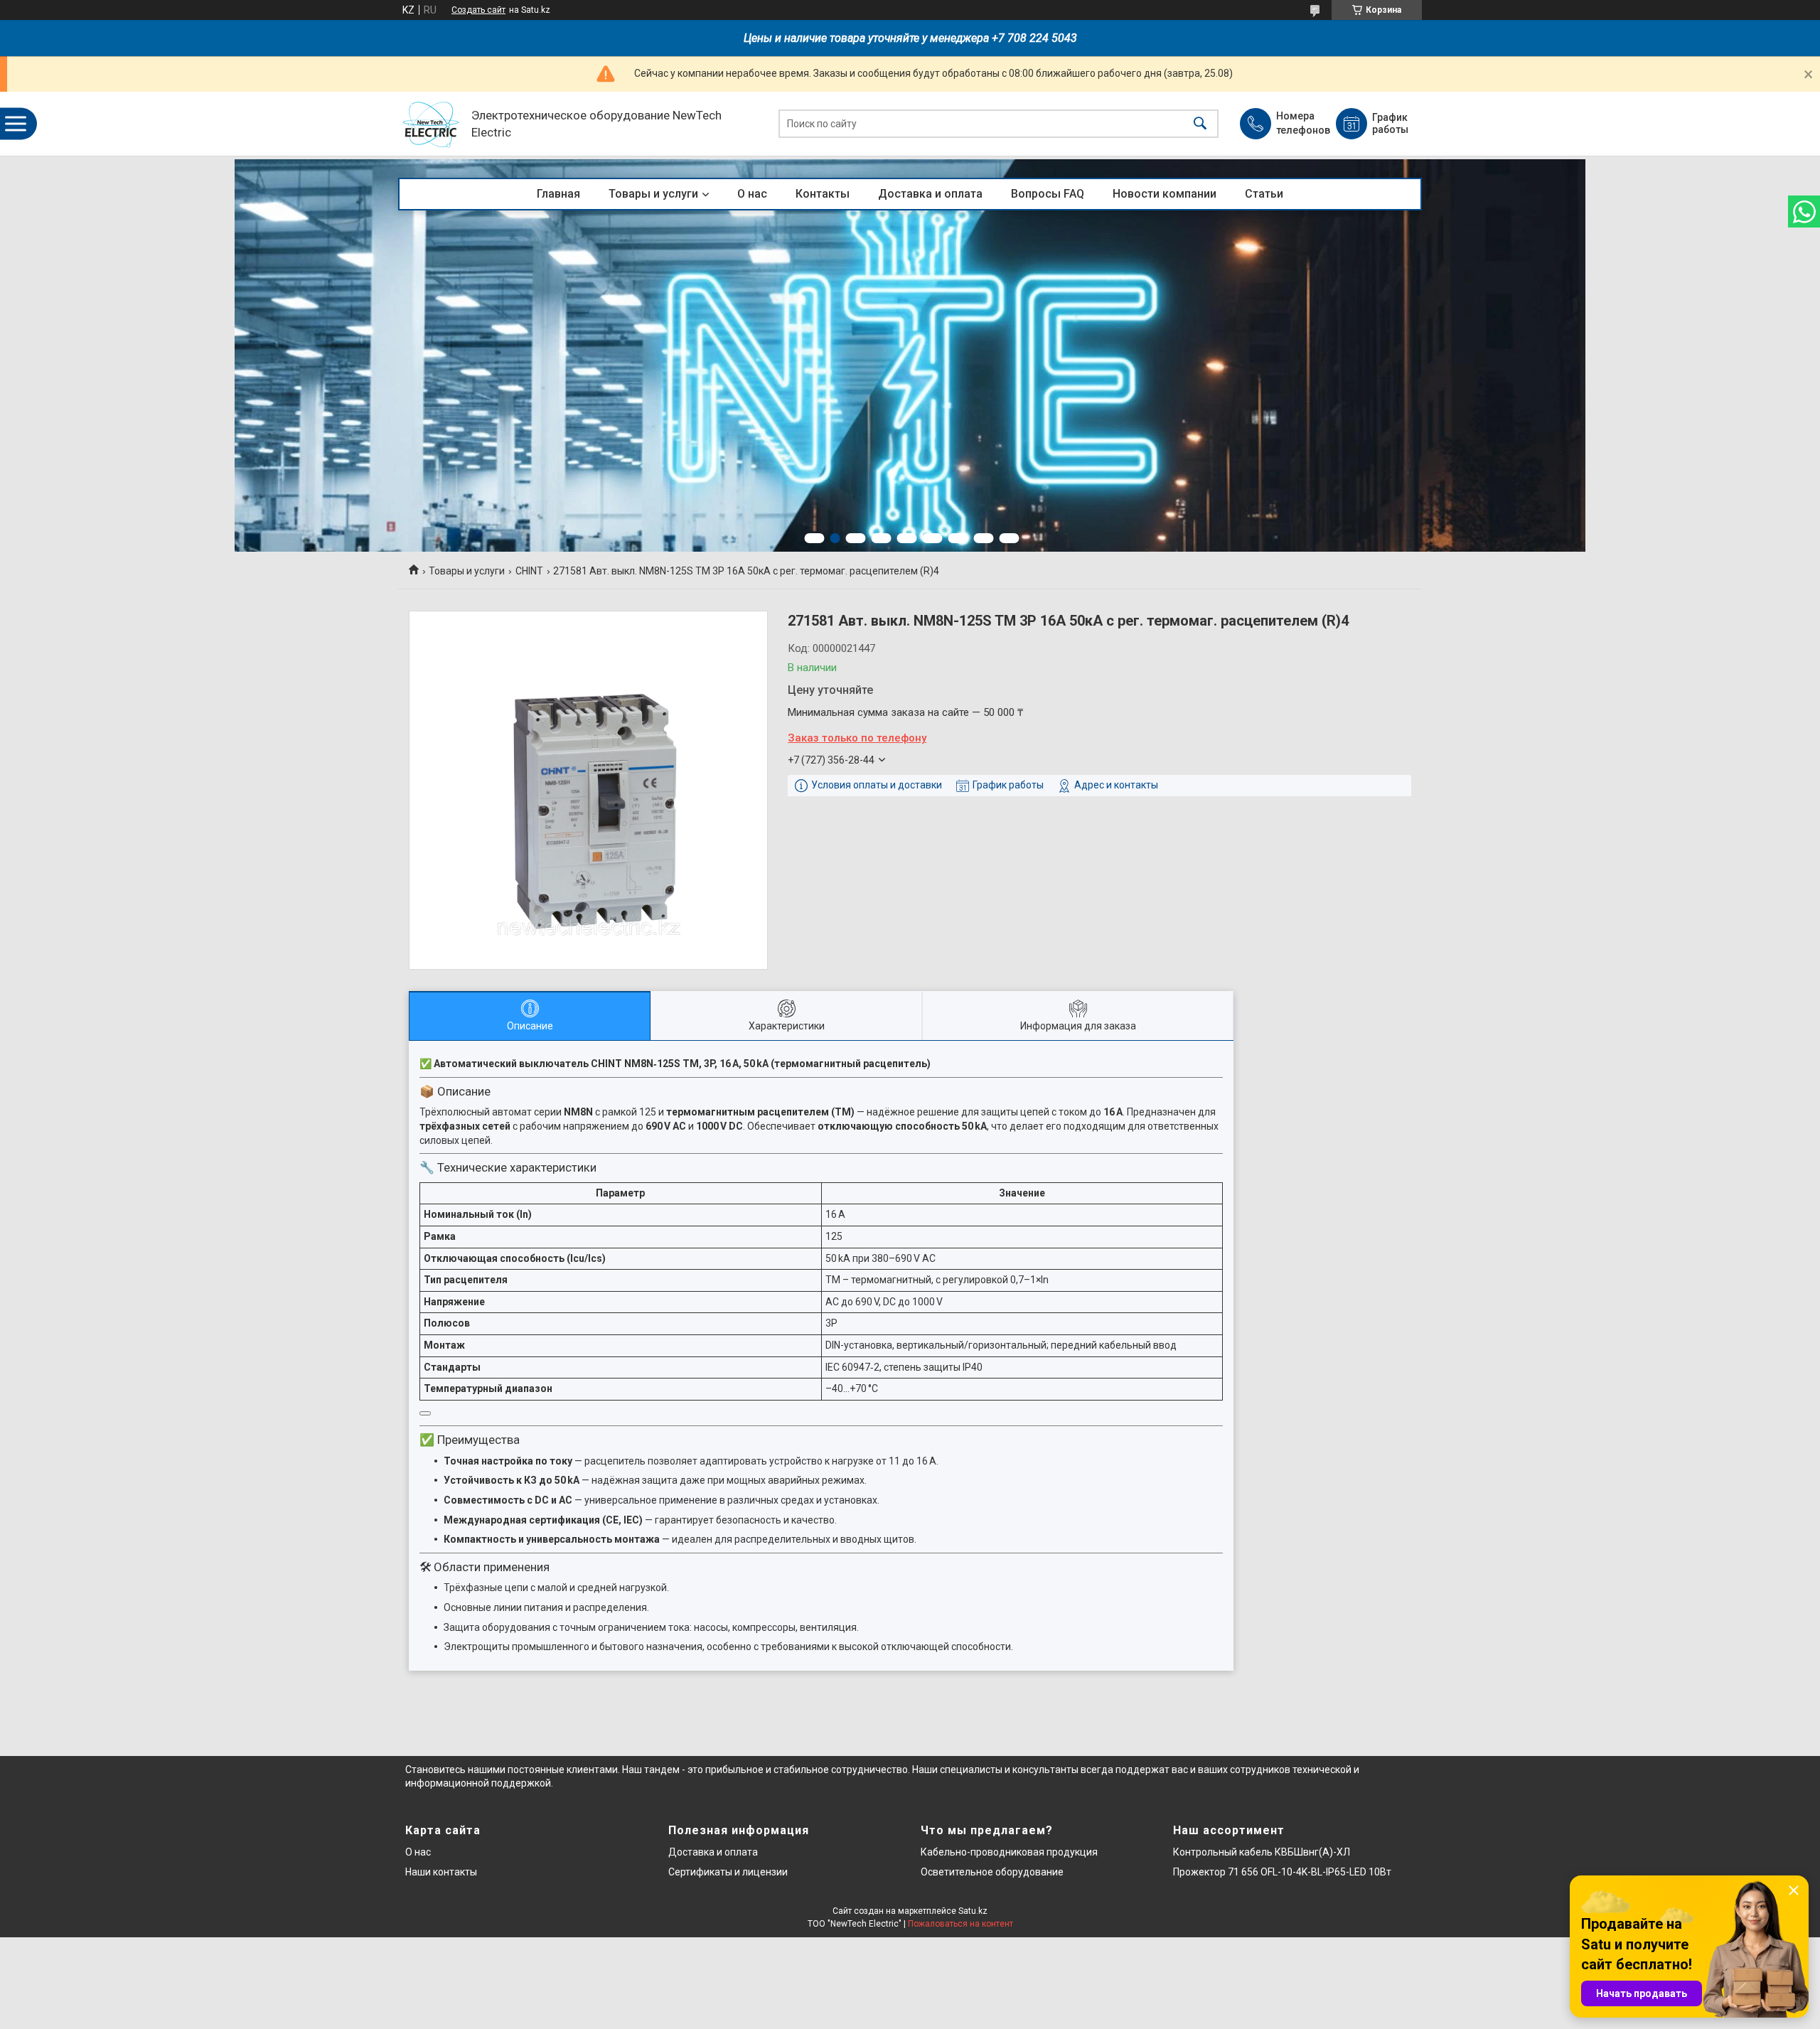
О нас (752, 194)
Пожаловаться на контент (960, 1924)
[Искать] (1200, 124)
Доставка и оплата (930, 194)
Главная (558, 194)
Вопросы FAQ (1048, 194)
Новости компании (1165, 194)
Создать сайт (478, 10)
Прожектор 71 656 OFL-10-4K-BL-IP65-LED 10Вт (1282, 1872)
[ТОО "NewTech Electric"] (431, 124)
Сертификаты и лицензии (728, 1872)
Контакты (823, 194)
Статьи (1264, 194)
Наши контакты (441, 1872)
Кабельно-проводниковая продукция (1009, 1852)
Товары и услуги (653, 194)
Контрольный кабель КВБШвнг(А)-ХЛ (1262, 1852)
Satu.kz (973, 1911)
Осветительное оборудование (992, 1872)
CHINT (529, 571)
